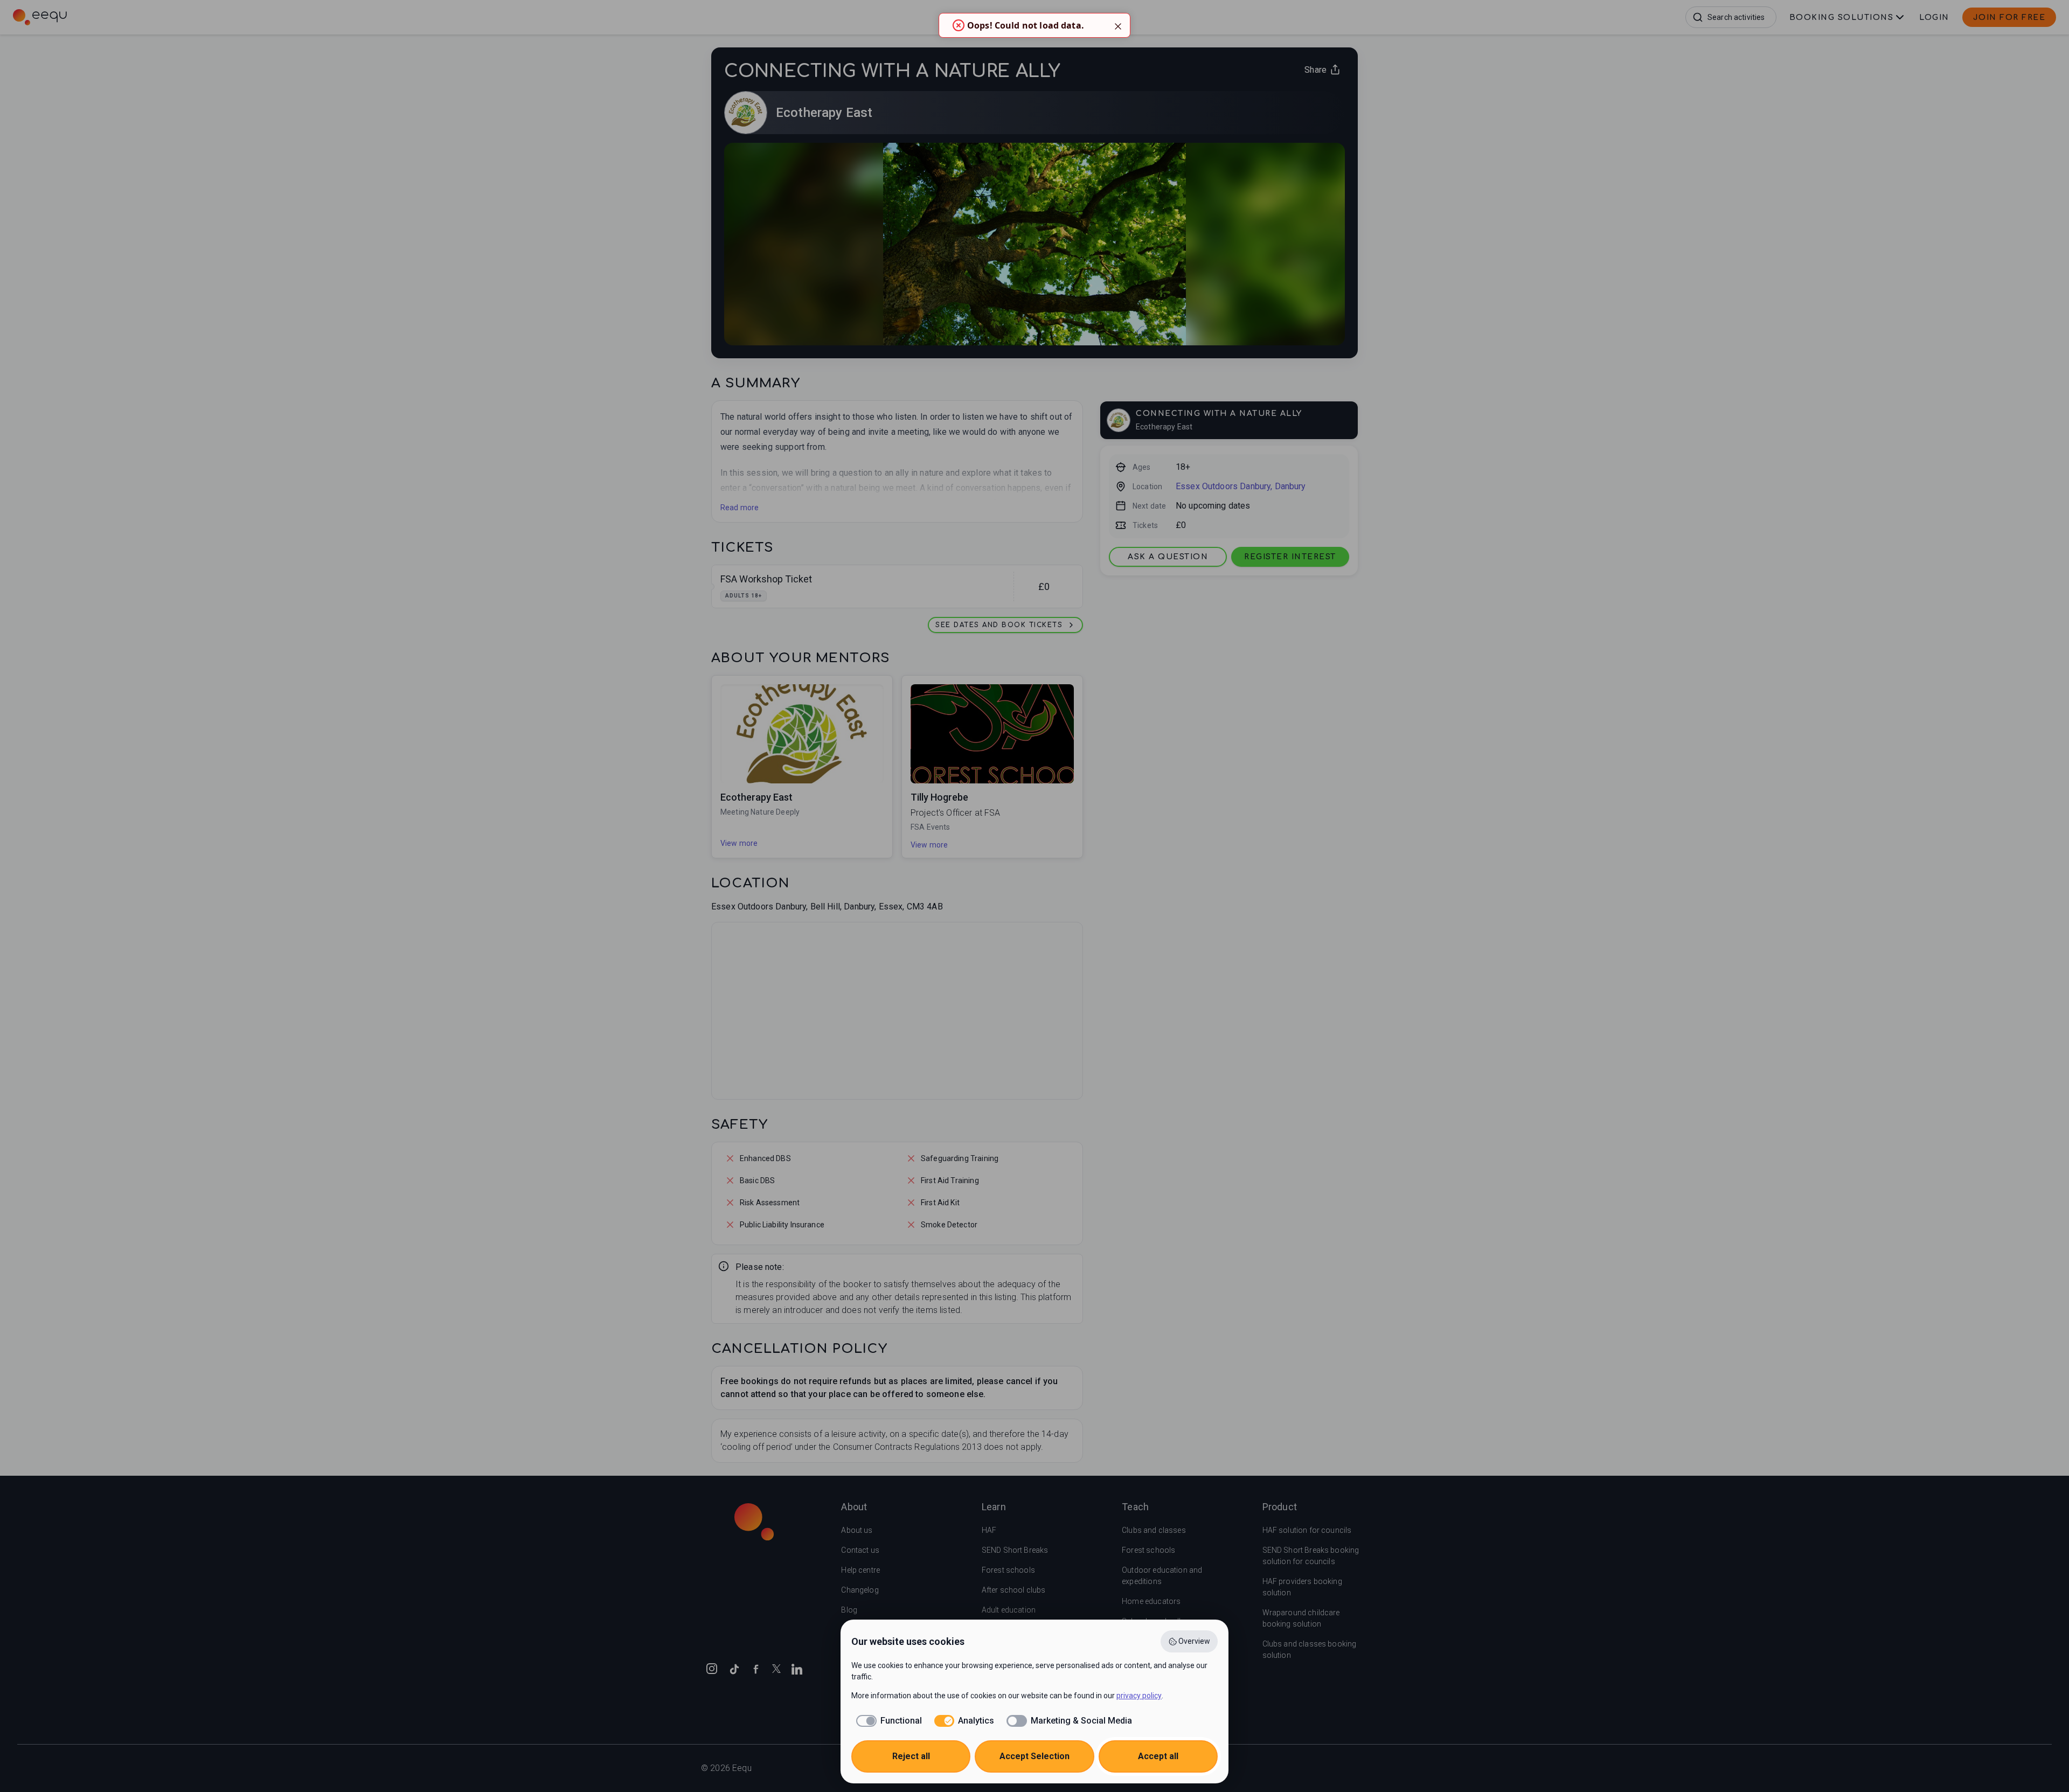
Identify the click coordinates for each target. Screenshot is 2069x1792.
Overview (1194, 1641)
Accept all (1158, 1756)
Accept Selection (1034, 1756)
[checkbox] (887, 1721)
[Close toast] (1118, 25)
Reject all (911, 1756)
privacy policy (1139, 1696)
